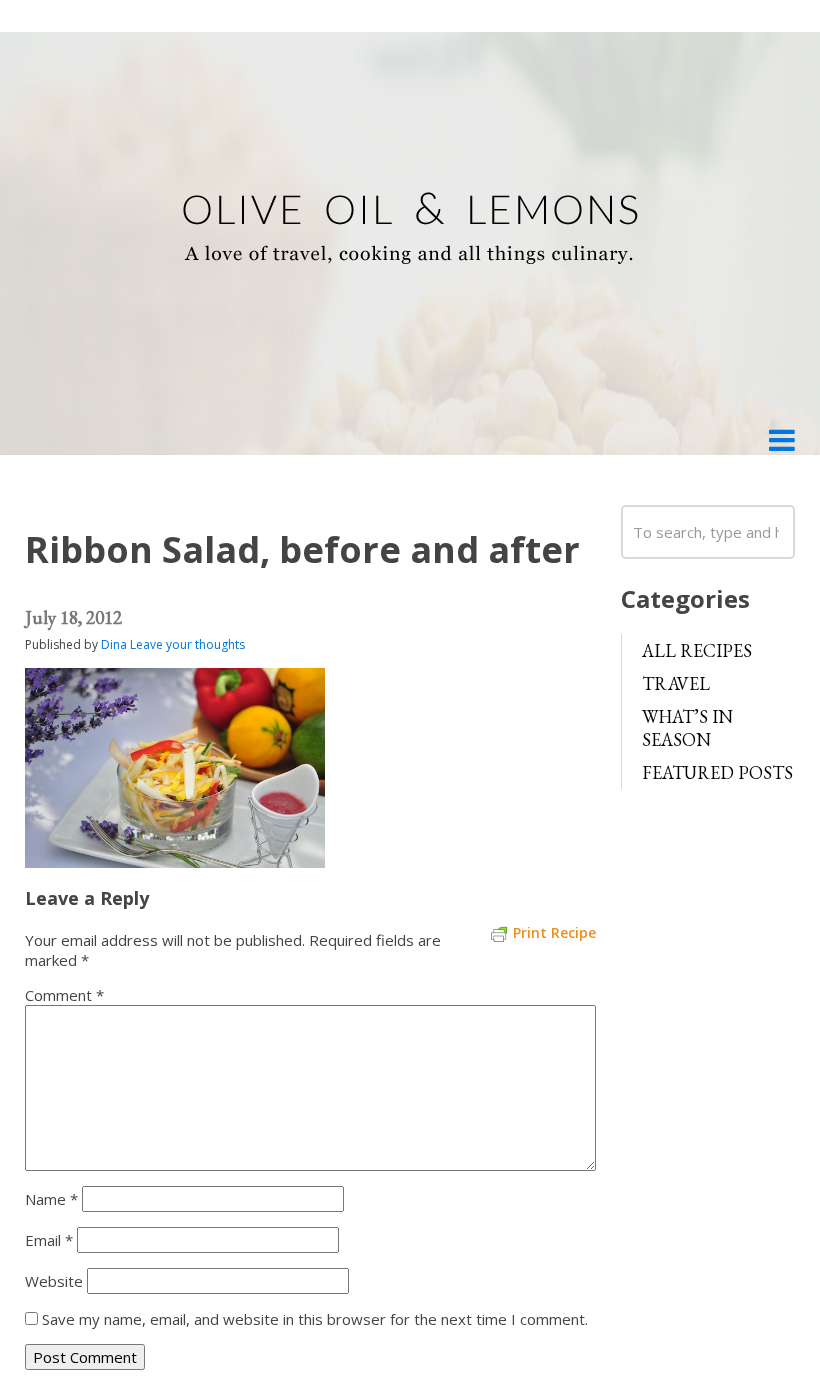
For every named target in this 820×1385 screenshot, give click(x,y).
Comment (64, 995)
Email (49, 1240)
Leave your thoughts (187, 644)
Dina (114, 644)
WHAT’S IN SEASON (687, 728)
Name (51, 1199)
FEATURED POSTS (717, 772)
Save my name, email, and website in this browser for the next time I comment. (315, 1319)
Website (54, 1281)
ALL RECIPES (697, 650)
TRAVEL (676, 683)
